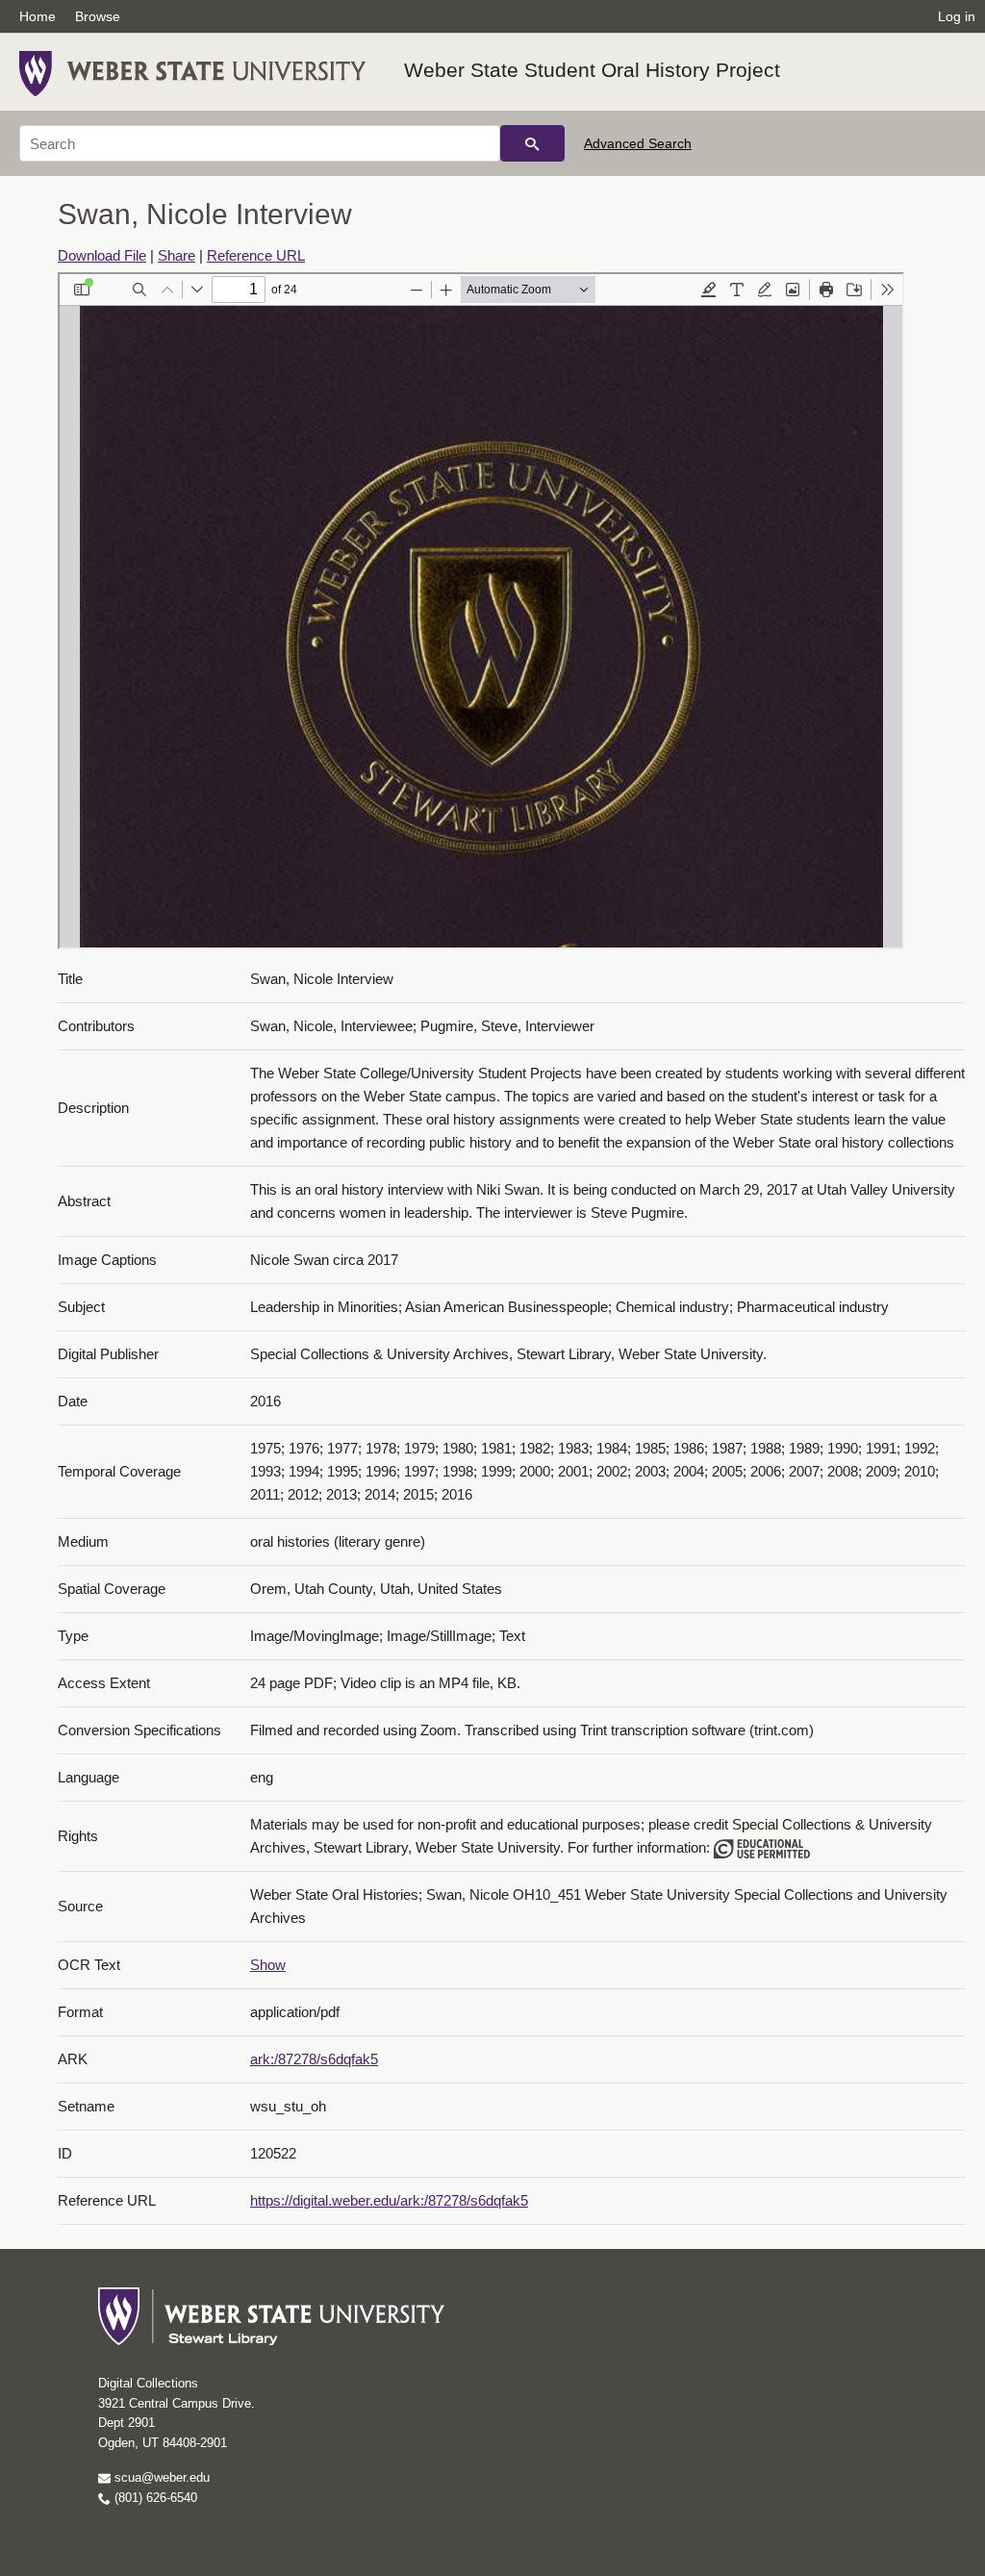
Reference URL (256, 255)
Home (38, 16)
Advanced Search (638, 143)
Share (177, 255)
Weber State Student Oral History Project (592, 70)
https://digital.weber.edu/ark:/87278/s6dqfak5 (389, 2200)
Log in (957, 16)
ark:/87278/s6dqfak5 (314, 2059)
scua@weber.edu (160, 2477)
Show (268, 1965)
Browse (98, 16)
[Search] (532, 143)
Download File (102, 255)
